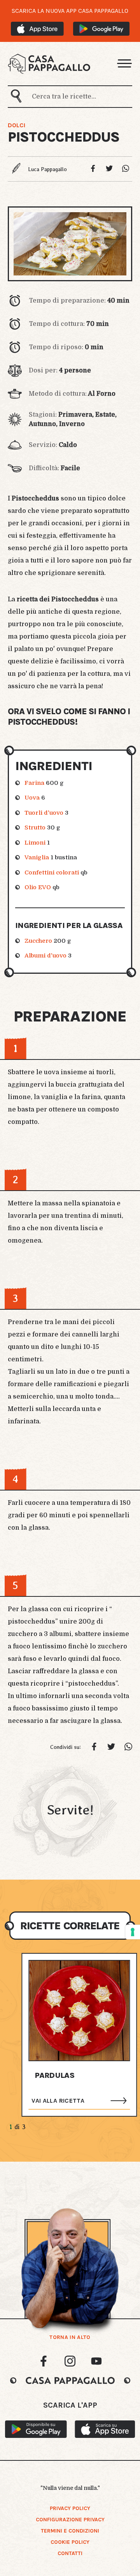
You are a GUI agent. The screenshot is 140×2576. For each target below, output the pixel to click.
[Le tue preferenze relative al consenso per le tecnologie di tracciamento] (133, 1932)
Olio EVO (38, 887)
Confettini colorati (52, 873)
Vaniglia (37, 857)
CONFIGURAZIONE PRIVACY (70, 2520)
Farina (34, 783)
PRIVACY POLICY (70, 2508)
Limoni (35, 843)
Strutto (35, 828)
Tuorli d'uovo (44, 813)
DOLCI (17, 125)
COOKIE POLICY (70, 2542)
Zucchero (38, 941)
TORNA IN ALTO (70, 2337)
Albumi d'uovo (45, 956)
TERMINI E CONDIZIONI (70, 2531)
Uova (32, 798)
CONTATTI (70, 2553)
